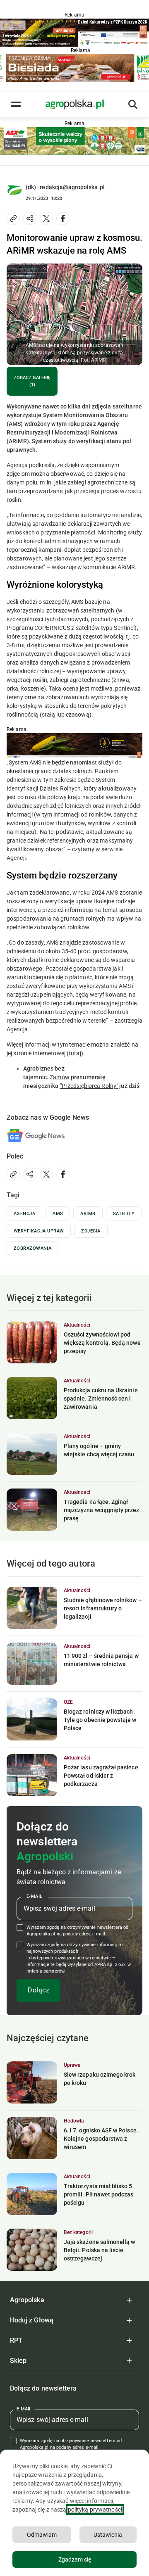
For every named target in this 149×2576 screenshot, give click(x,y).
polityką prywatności (95, 2510)
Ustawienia (108, 2535)
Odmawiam (42, 2535)
